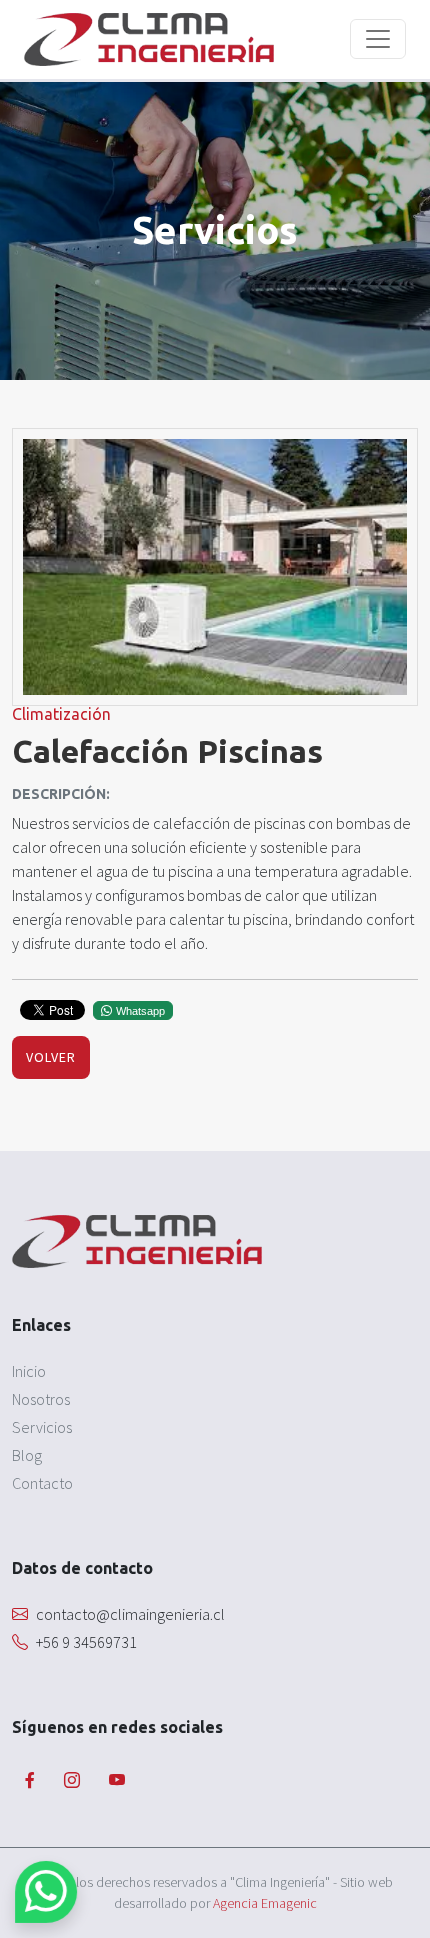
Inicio (29, 1371)
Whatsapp (140, 1011)
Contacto (42, 1483)
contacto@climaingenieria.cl (130, 1614)
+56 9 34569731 (86, 1642)
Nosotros (41, 1399)
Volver (51, 1057)
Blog (27, 1455)
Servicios (42, 1427)
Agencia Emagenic (265, 1903)
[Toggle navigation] (378, 39)
